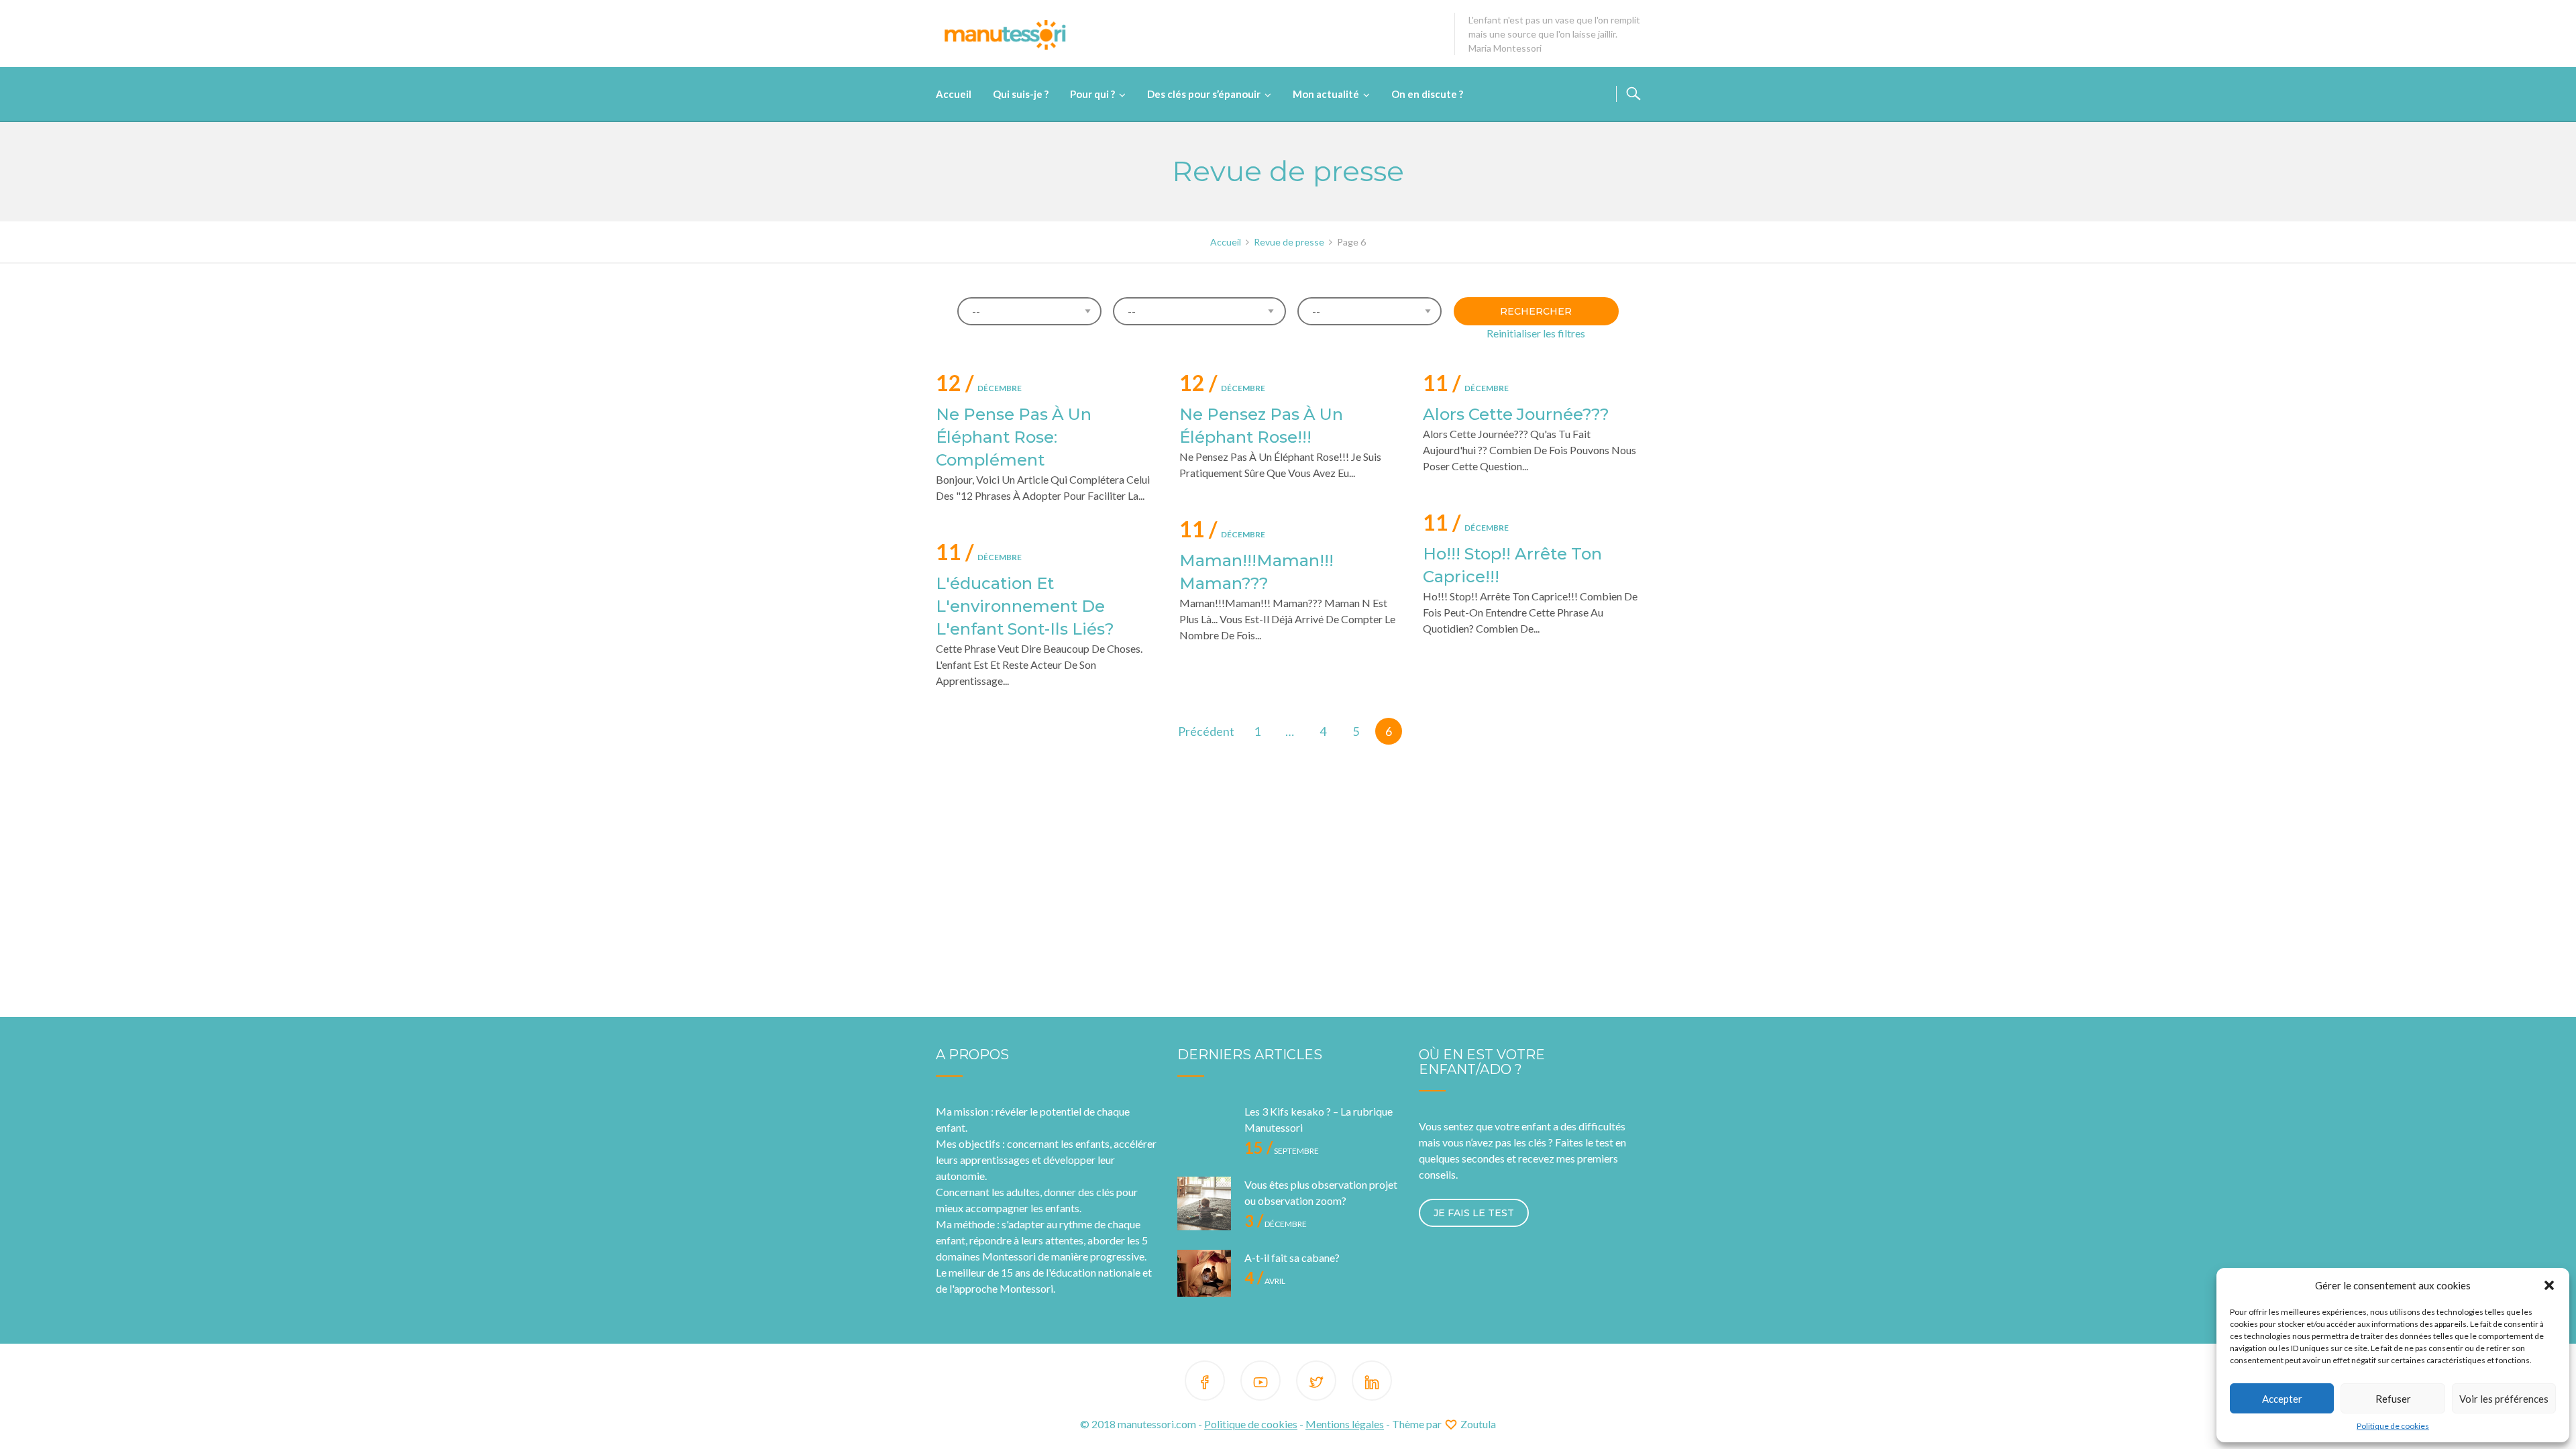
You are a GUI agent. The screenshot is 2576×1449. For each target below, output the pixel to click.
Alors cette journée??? (1516, 414)
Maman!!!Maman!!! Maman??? (1256, 572)
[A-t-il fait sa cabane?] (1204, 1277)
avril (1265, 1281)
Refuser (2393, 1399)
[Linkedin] (1372, 1383)
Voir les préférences (2504, 1399)
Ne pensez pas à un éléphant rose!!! (1261, 426)
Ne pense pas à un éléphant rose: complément (1014, 437)
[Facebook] (1205, 1383)
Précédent (1206, 731)
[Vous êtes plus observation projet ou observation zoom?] (1204, 1203)
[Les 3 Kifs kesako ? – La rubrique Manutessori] (1204, 1130)
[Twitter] (1316, 1383)
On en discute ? (1427, 94)
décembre (979, 385)
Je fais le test (1474, 1213)
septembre (1282, 1151)
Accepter (2282, 1399)
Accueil (954, 94)
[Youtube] (1260, 1383)
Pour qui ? (1092, 94)
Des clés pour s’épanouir (1204, 94)
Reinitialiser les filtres (1536, 333)
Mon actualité (1326, 94)
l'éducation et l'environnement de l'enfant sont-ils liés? (1025, 606)
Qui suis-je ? (1021, 94)
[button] (2549, 1285)
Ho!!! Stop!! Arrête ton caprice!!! (1512, 565)
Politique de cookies (2393, 1426)
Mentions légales (1345, 1424)
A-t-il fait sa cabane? (1292, 1257)
